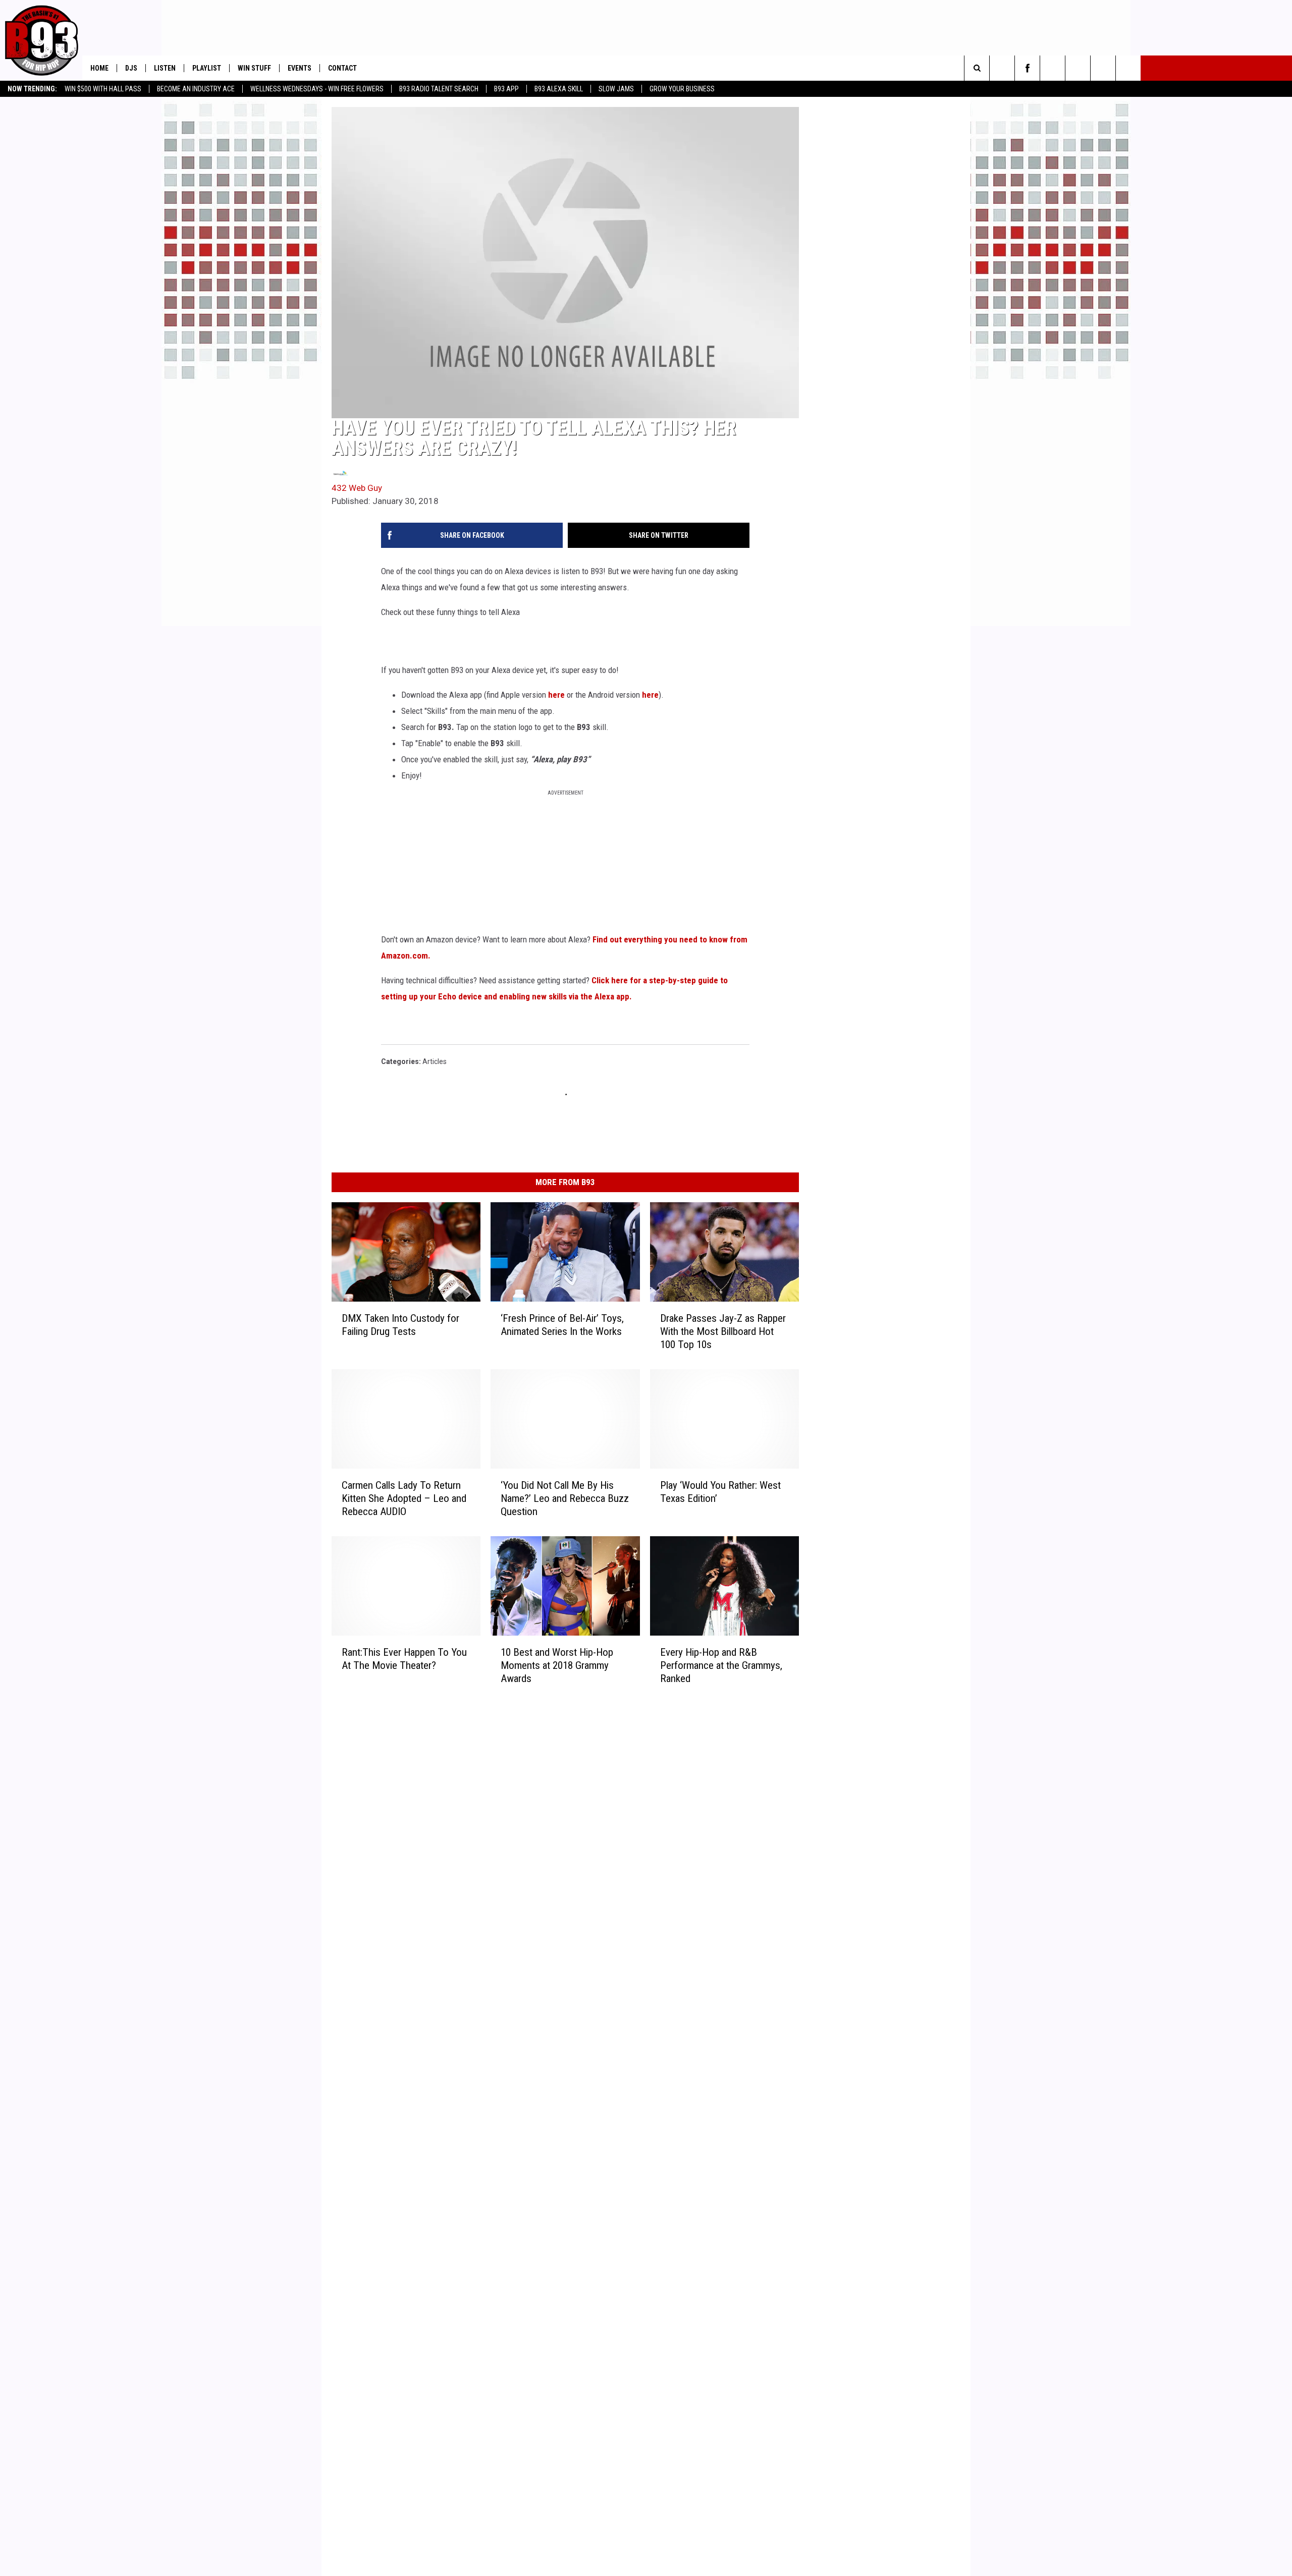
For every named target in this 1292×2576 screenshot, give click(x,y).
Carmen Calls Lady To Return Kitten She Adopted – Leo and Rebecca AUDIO (404, 1498)
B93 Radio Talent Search (439, 89)
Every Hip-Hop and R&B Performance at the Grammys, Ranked (721, 1665)
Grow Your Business (682, 89)
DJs (131, 68)
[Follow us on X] (1103, 68)
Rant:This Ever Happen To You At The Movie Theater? (404, 1658)
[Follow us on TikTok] (1128, 68)
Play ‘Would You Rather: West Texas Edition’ (720, 1492)
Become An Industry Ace (196, 89)
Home (99, 68)
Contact (342, 68)
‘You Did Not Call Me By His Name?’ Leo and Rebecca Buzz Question (565, 1498)
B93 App (506, 89)
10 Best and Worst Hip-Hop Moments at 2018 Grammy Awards (557, 1665)
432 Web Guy (357, 488)
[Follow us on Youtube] (1078, 68)
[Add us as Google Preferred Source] (1002, 68)
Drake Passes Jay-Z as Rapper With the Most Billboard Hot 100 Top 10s (723, 1331)
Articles (435, 1061)
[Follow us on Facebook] (1027, 68)
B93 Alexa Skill (559, 89)
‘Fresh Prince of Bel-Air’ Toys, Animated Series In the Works (562, 1325)
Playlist (207, 68)
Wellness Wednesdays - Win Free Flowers (317, 89)
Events (300, 68)
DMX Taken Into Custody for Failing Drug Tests (400, 1325)
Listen (165, 68)
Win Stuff (254, 68)
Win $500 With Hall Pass (103, 89)
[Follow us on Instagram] (1053, 68)
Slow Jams (616, 89)
